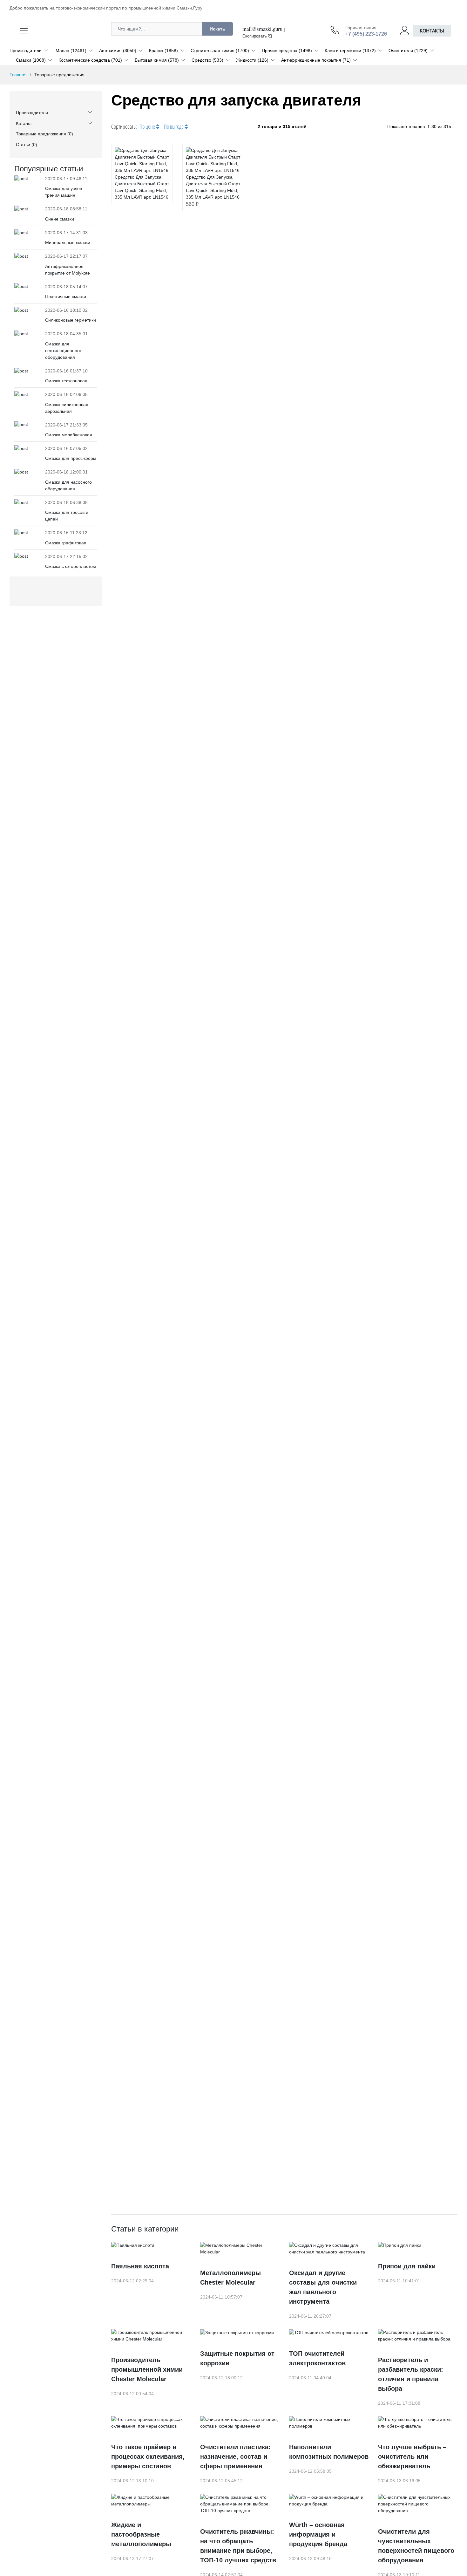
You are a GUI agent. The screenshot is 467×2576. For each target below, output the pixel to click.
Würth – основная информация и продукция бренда (318, 2534)
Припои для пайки (407, 2266)
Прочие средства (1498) (287, 51)
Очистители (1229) (408, 51)
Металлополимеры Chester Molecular (230, 2278)
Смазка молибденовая (69, 435)
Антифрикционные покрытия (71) (316, 60)
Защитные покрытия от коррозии (237, 2358)
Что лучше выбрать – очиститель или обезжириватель (412, 2457)
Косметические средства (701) (90, 60)
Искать (217, 29)
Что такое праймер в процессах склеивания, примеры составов (148, 2457)
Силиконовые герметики (71, 320)
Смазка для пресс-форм (71, 458)
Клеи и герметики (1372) (350, 51)
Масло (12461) (71, 51)
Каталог (24, 123)
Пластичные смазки (66, 296)
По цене (148, 126)
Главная (18, 75)
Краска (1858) (163, 51)
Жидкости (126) (252, 60)
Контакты (432, 31)
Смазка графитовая (66, 543)
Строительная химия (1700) (220, 51)
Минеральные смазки (68, 242)
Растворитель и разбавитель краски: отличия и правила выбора (411, 2374)
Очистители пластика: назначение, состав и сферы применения (235, 2457)
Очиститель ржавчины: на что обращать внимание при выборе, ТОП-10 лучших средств (238, 2546)
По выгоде (174, 126)
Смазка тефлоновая (66, 381)
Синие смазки (60, 219)
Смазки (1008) (31, 60)
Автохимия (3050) (118, 51)
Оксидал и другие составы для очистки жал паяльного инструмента (323, 2287)
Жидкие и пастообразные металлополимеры (141, 2534)
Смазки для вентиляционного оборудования (63, 351)
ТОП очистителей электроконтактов (317, 2358)
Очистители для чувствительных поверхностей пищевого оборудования (416, 2546)
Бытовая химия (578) (157, 60)
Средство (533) (207, 60)
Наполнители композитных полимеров (329, 2452)
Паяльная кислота (140, 2266)
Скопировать (255, 36)
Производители (26, 51)
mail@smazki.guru (262, 29)
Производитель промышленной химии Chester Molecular (147, 2369)
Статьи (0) (27, 145)
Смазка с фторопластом (71, 566)
